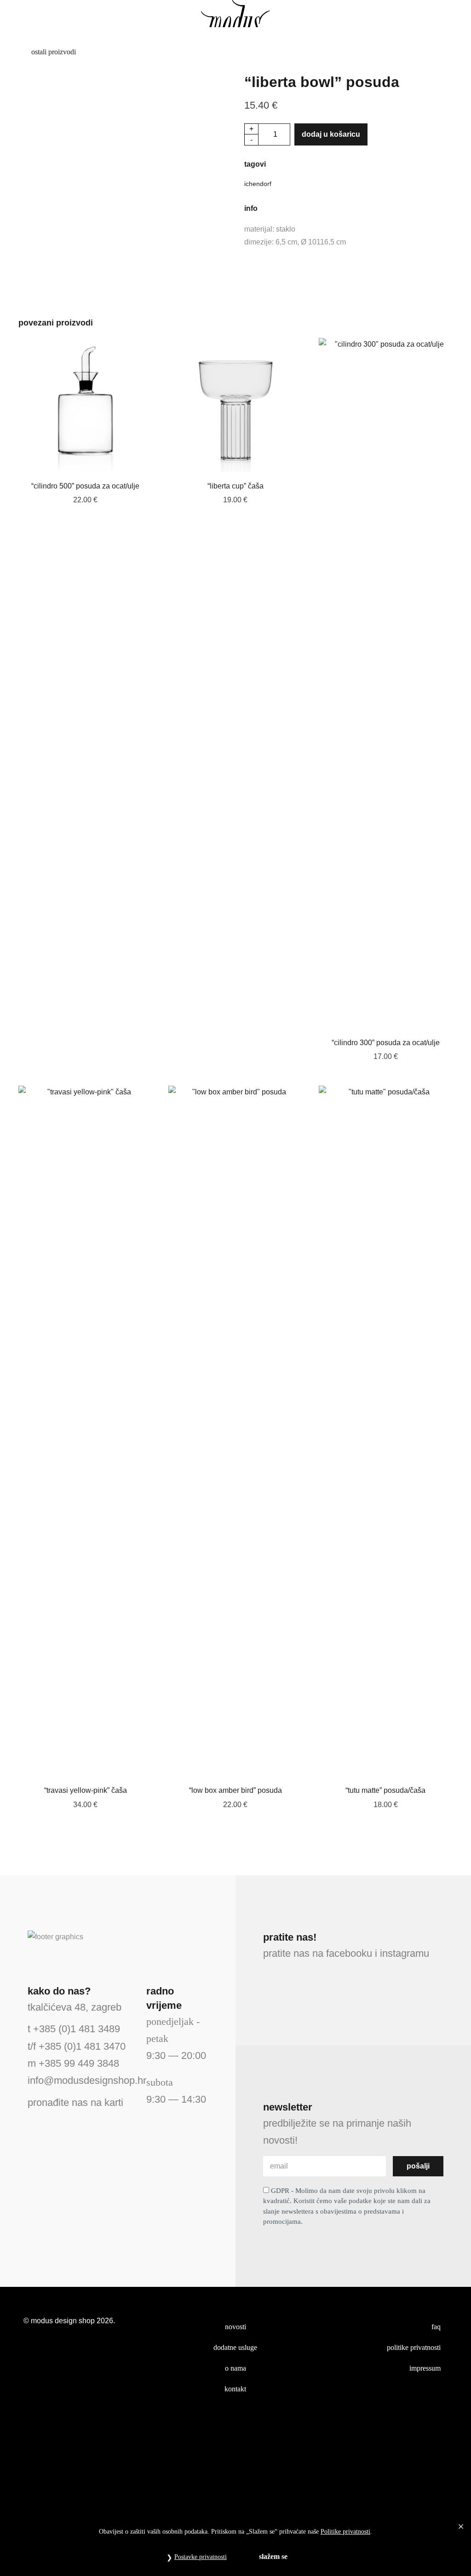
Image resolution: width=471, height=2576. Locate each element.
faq (436, 2327)
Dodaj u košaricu (331, 134)
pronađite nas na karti (75, 2102)
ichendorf (258, 184)
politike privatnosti (414, 2347)
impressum (425, 2368)
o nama (235, 2368)
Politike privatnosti (345, 2532)
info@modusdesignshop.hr (87, 2080)
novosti (235, 2327)
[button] (21, 14)
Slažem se (273, 2556)
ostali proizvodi (53, 52)
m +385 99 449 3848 (73, 2063)
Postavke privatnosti (201, 2557)
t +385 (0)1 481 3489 (74, 2029)
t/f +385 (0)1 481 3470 (77, 2046)
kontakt (235, 2389)
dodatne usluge (235, 2347)
